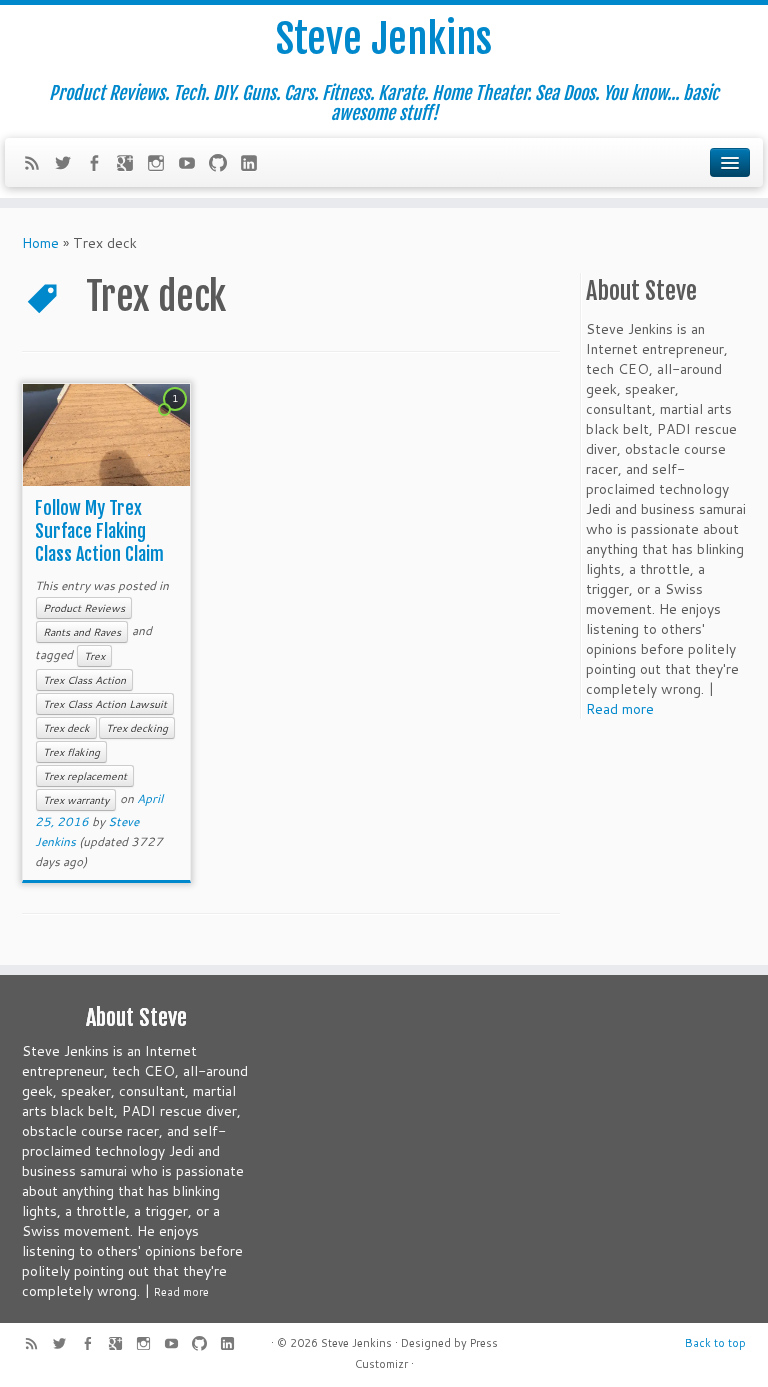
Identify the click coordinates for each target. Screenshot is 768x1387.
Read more (620, 709)
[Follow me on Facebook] (100, 165)
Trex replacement (85, 776)
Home (40, 243)
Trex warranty (76, 800)
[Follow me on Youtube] (193, 165)
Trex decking (137, 728)
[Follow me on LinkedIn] (255, 165)
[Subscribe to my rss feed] (38, 165)
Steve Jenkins (384, 39)
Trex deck (66, 728)
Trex (94, 656)
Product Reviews (84, 608)
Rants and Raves (82, 632)
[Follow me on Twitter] (69, 165)
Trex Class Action (84, 680)
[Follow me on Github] (224, 165)
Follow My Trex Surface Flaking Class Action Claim (99, 531)
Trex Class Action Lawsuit (105, 704)
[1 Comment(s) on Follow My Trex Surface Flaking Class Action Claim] (177, 417)
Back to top (715, 1343)
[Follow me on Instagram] (162, 165)
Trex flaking (71, 752)
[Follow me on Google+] (131, 165)
